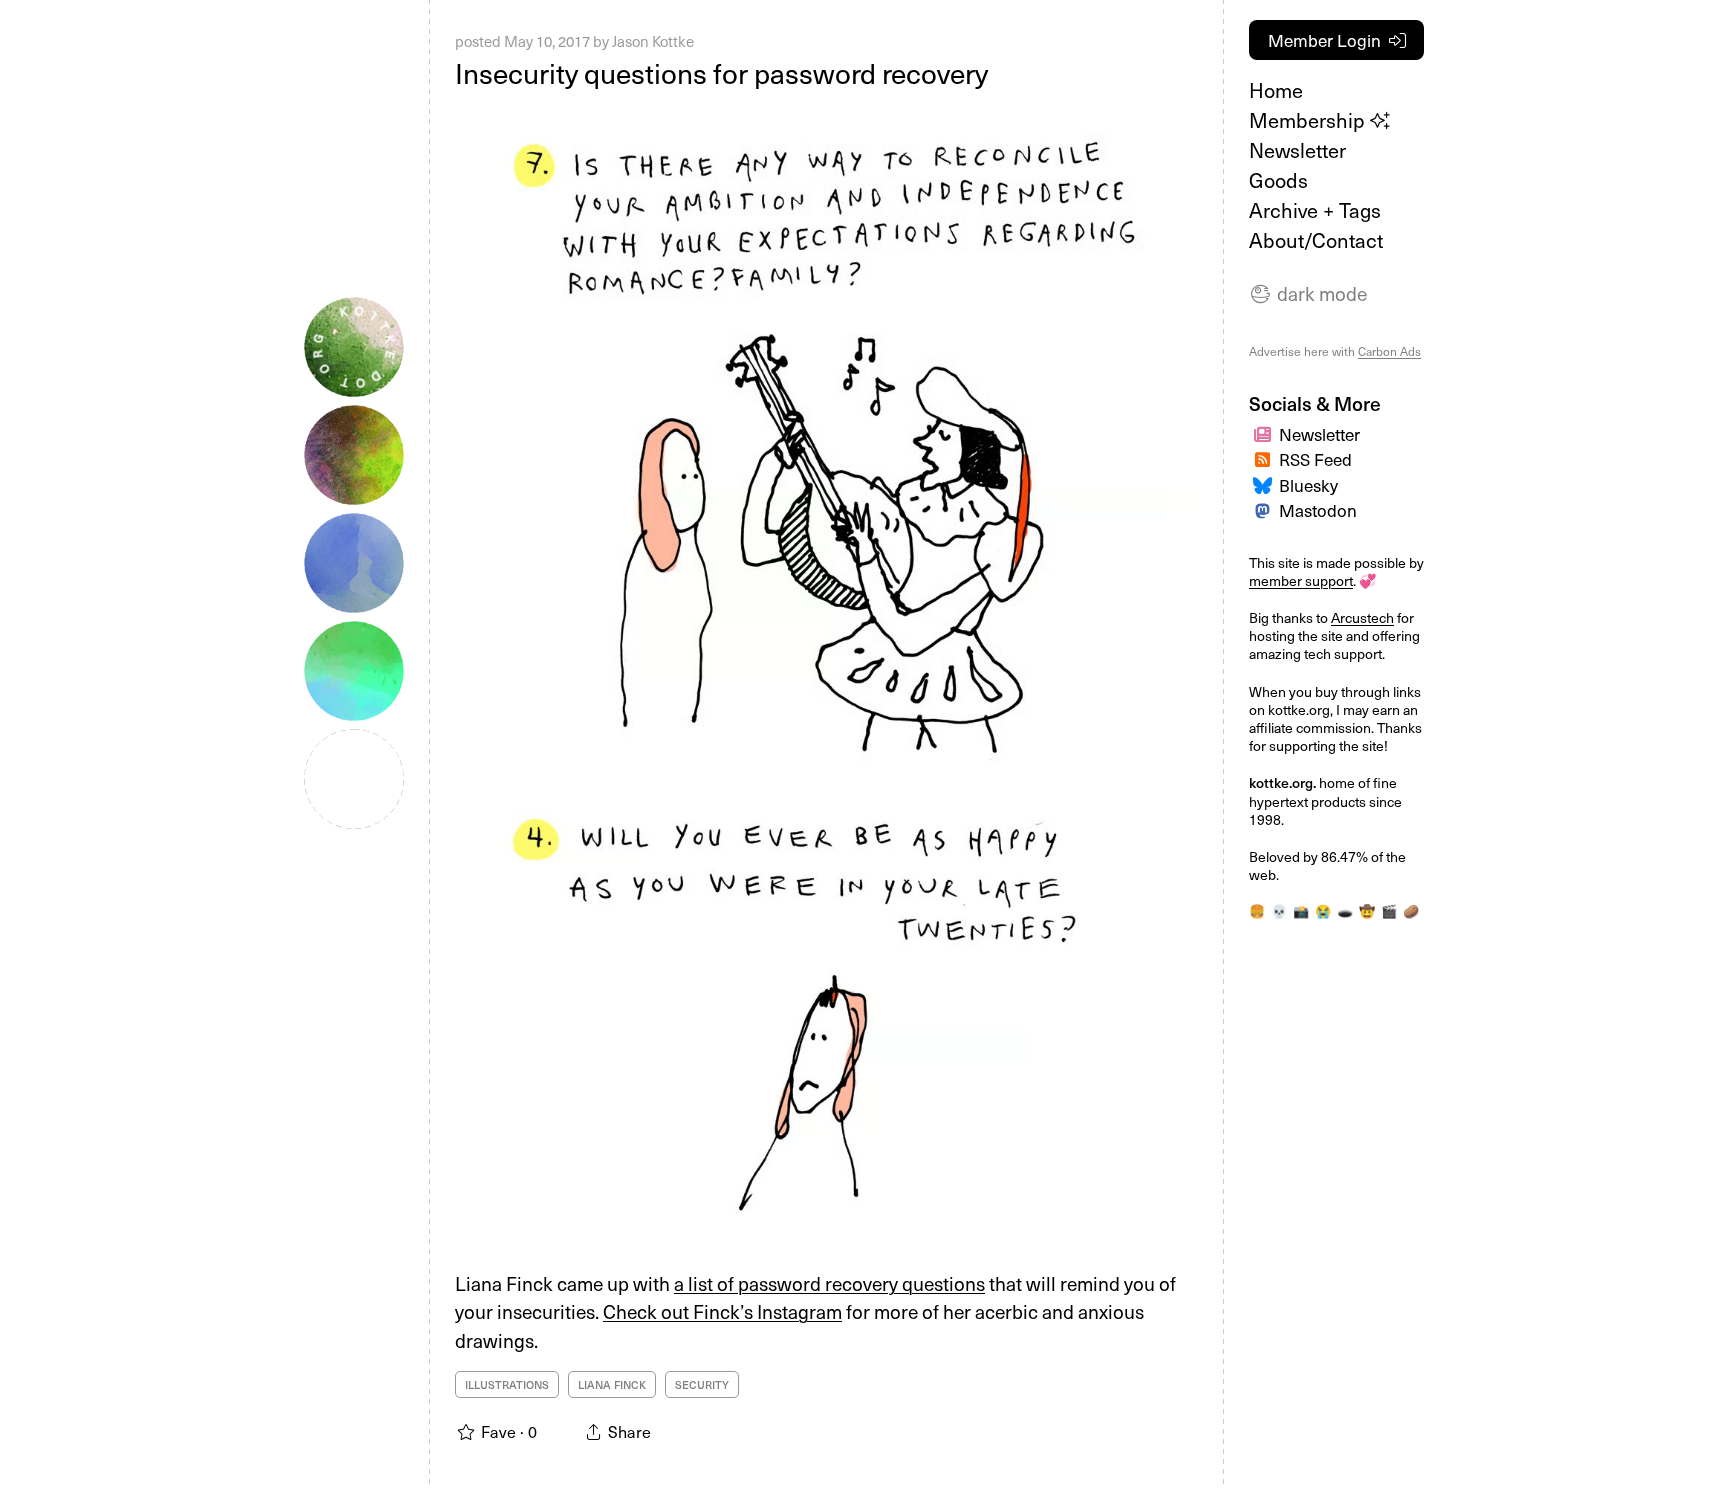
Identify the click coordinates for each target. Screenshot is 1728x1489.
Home (1276, 90)
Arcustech (1362, 617)
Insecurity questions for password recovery (721, 72)
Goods (1278, 180)
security (702, 1384)
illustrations (507, 1384)
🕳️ (1345, 910)
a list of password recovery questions (829, 1283)
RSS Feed (1315, 459)
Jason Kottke (653, 41)
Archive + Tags (1315, 210)
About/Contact (1316, 240)
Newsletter (1297, 150)
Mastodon (1318, 510)
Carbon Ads (1389, 351)
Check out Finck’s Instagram (722, 1311)
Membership (1309, 120)
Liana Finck (612, 1384)
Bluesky (1308, 485)
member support (1301, 580)
